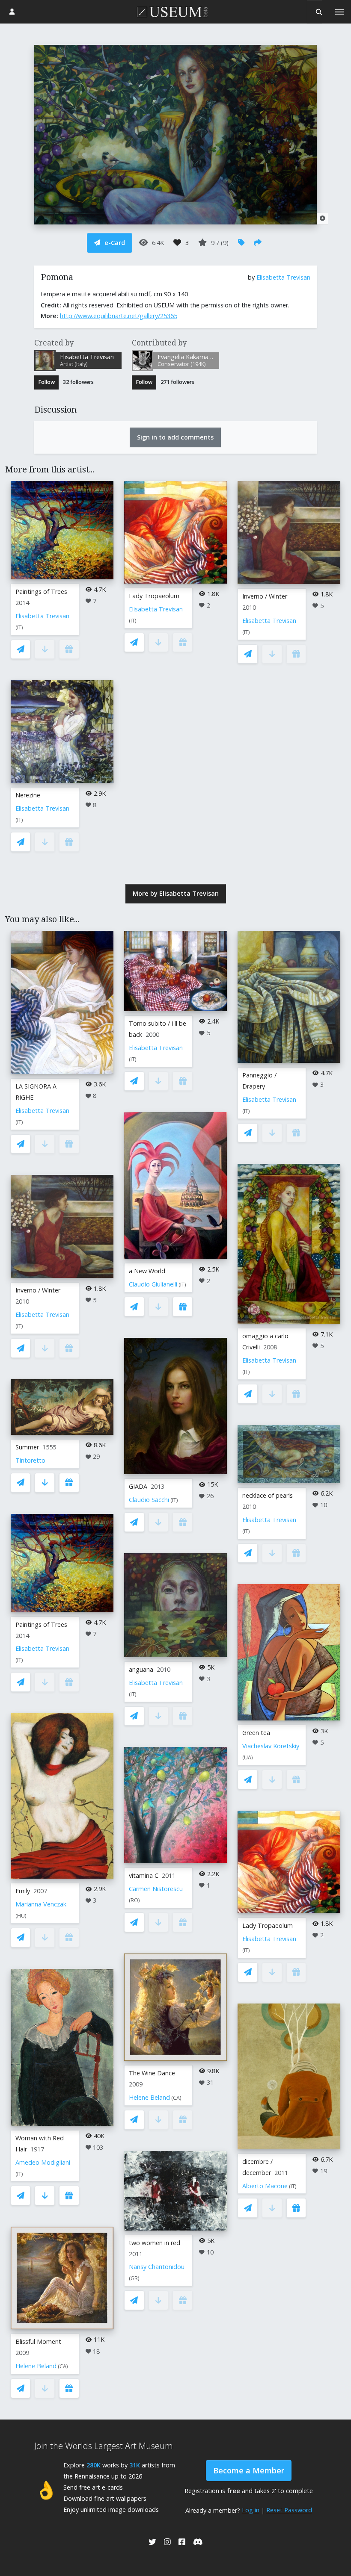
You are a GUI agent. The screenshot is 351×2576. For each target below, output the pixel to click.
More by (176, 893)
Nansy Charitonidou (157, 2267)
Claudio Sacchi (149, 1500)
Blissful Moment (38, 2341)
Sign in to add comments (175, 437)
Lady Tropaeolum (154, 596)
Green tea (256, 1733)
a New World (147, 1271)
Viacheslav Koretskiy (271, 1746)
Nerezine (28, 795)
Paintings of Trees (41, 592)
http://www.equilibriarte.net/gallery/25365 (119, 316)
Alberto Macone (265, 2186)
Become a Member (249, 2470)
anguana (141, 1669)
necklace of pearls (268, 1495)
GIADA (138, 1486)
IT (19, 627)
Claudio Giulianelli (153, 1284)
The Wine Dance (152, 2073)
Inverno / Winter (265, 596)
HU (21, 1916)
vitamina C (144, 1875)
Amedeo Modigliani (43, 2162)
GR (134, 2278)
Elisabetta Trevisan (283, 277)
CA (63, 2366)
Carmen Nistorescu (156, 1889)
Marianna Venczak (41, 1904)
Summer (27, 1447)
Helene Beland (36, 2366)
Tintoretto (30, 1460)
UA (248, 1757)
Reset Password (289, 2510)
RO (134, 1900)
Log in (251, 2510)
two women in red (155, 2243)
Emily (23, 1891)
